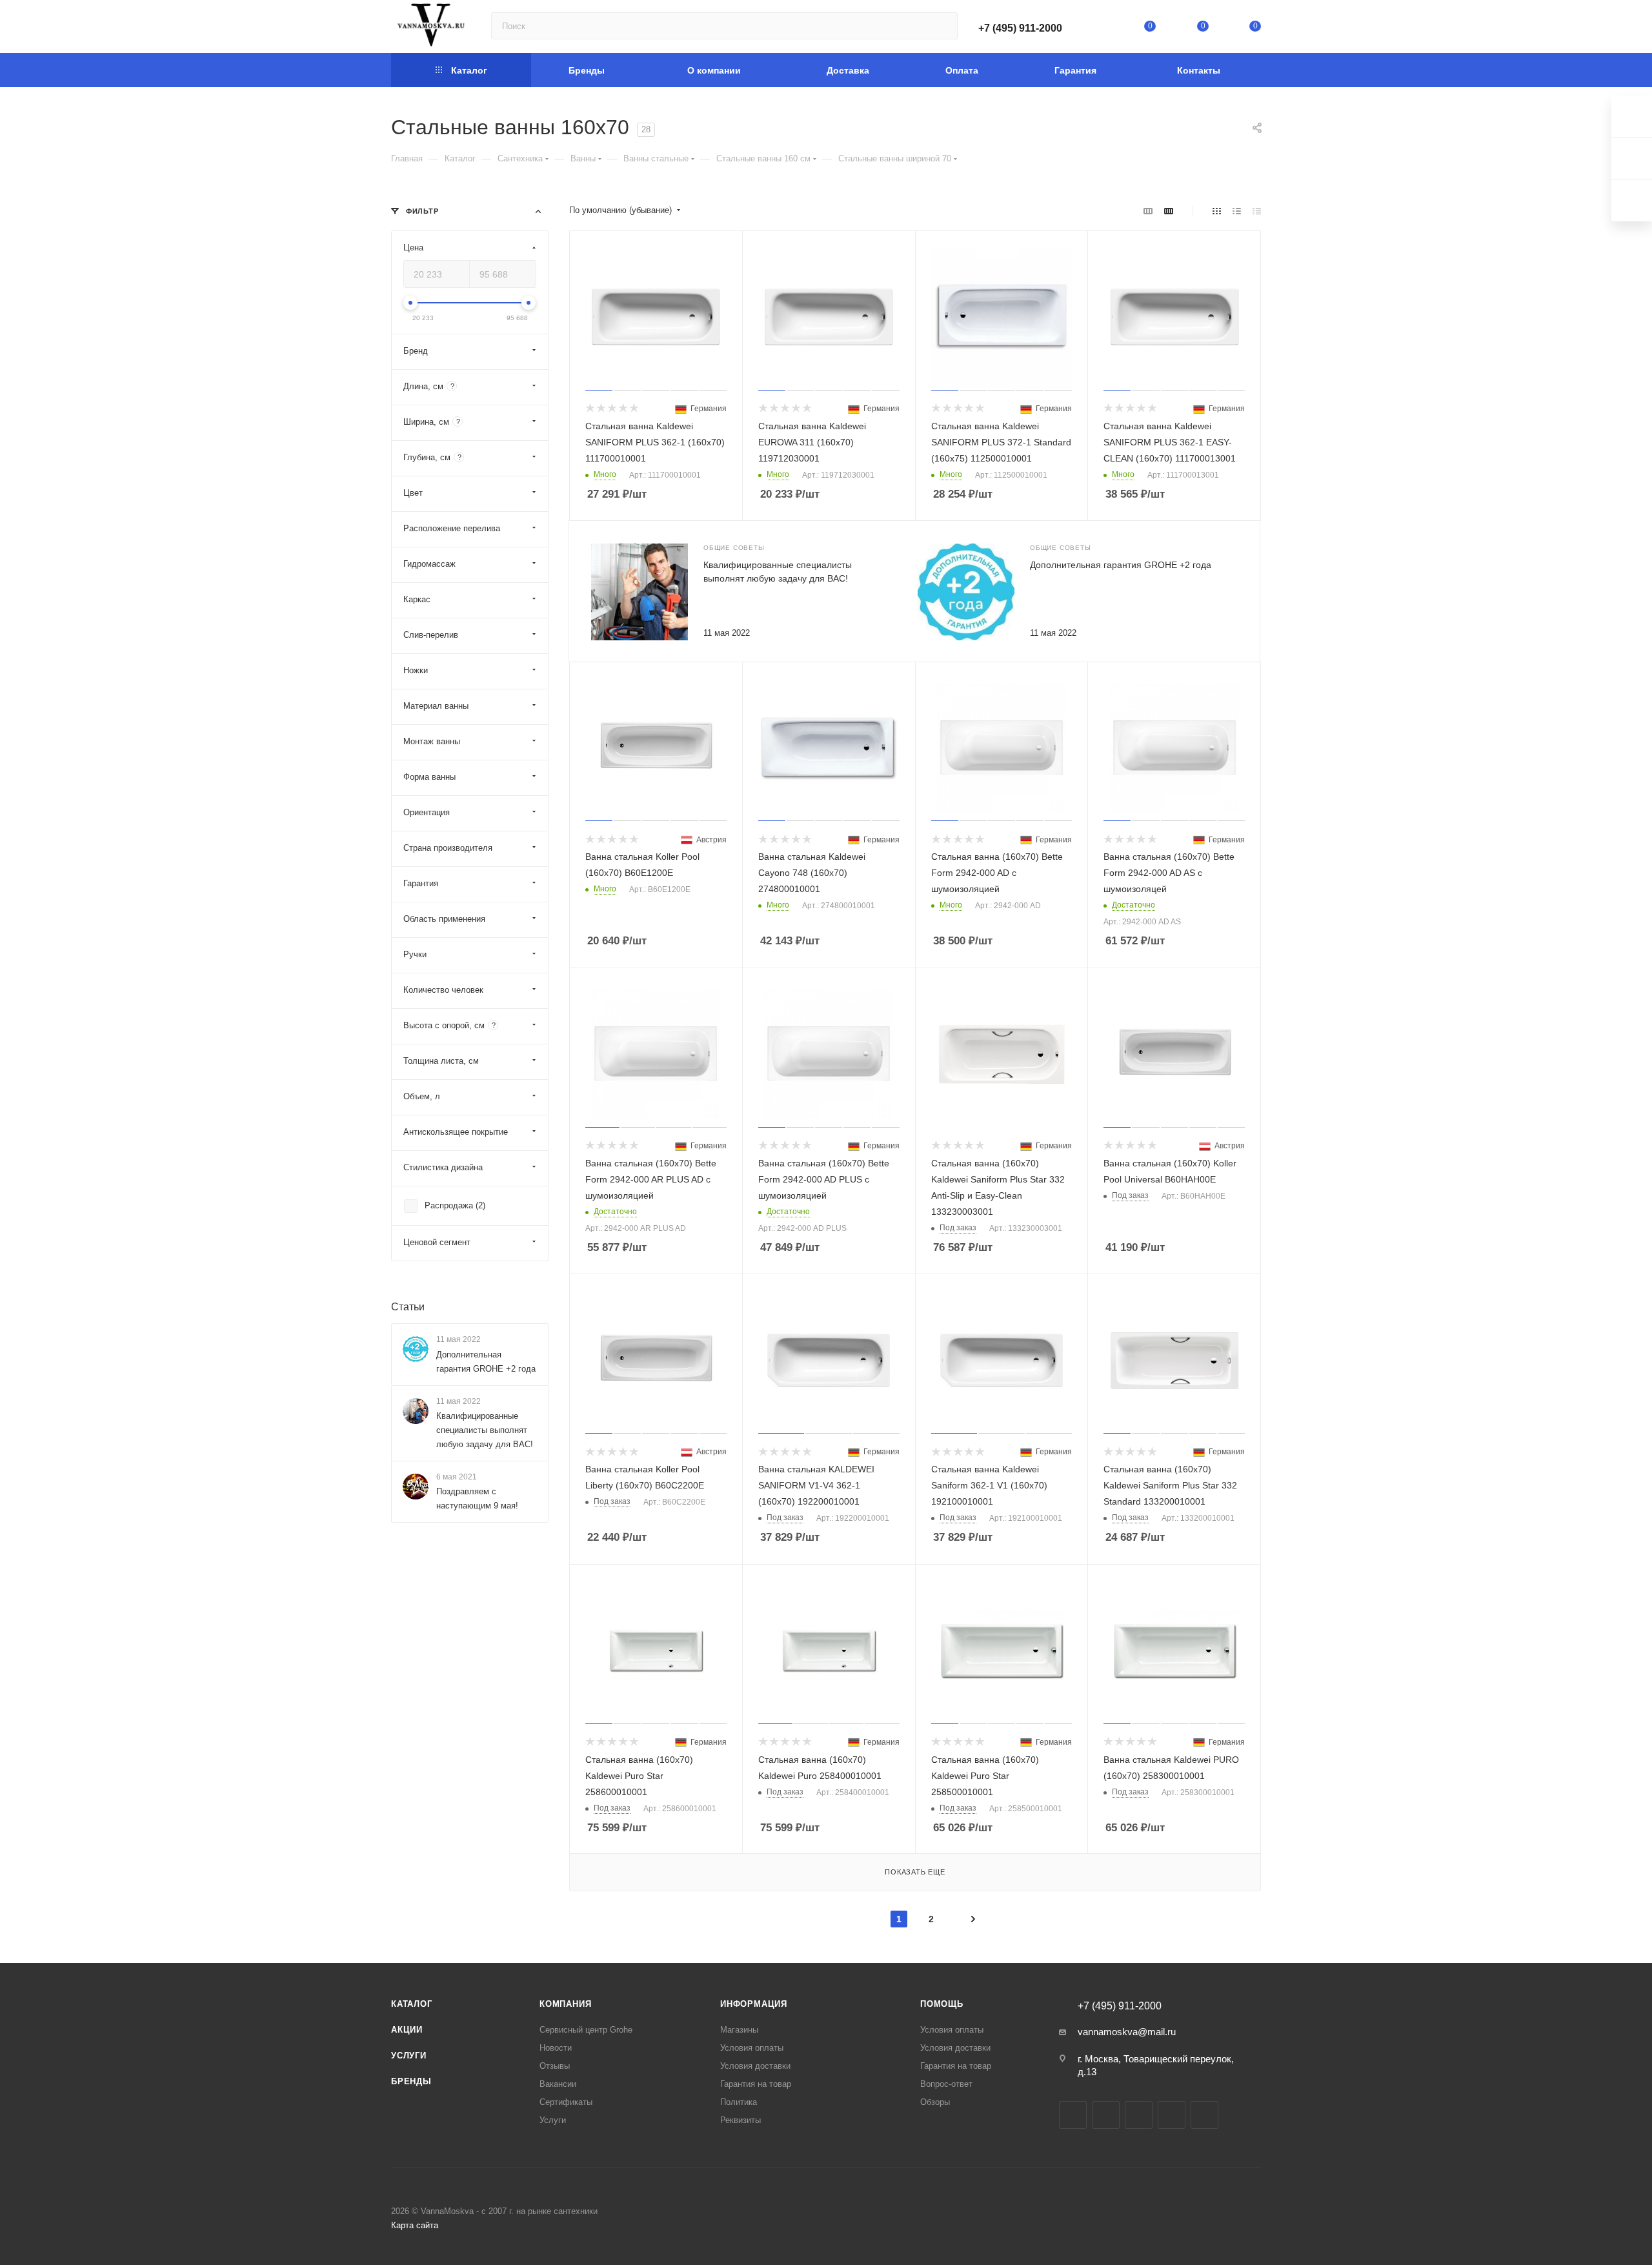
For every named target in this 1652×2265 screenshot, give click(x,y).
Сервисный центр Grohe (586, 2030)
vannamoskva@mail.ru (1127, 2032)
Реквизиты (740, 2120)
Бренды (411, 2081)
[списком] (1237, 211)
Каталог (412, 2004)
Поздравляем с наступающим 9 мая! (477, 1498)
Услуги (409, 2056)
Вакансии (558, 2084)
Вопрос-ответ (946, 2084)
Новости (556, 2048)
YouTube (1139, 2115)
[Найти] (942, 26)
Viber (1204, 2115)
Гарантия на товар (756, 2084)
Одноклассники (1172, 2115)
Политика (739, 2102)
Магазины (739, 2030)
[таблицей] (1257, 211)
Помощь (942, 2004)
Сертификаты (566, 2102)
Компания (565, 2004)
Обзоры (935, 2102)
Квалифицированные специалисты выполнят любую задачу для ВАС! (485, 1430)
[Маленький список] (1148, 211)
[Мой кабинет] (1098, 29)
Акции (407, 2030)
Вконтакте (1073, 2115)
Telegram (1106, 2115)
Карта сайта (415, 2225)
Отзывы (555, 2066)
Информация (754, 2004)
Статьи (408, 1307)
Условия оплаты (752, 2048)
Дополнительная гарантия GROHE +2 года (1121, 565)
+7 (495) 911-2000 (1020, 28)
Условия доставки (755, 2066)
